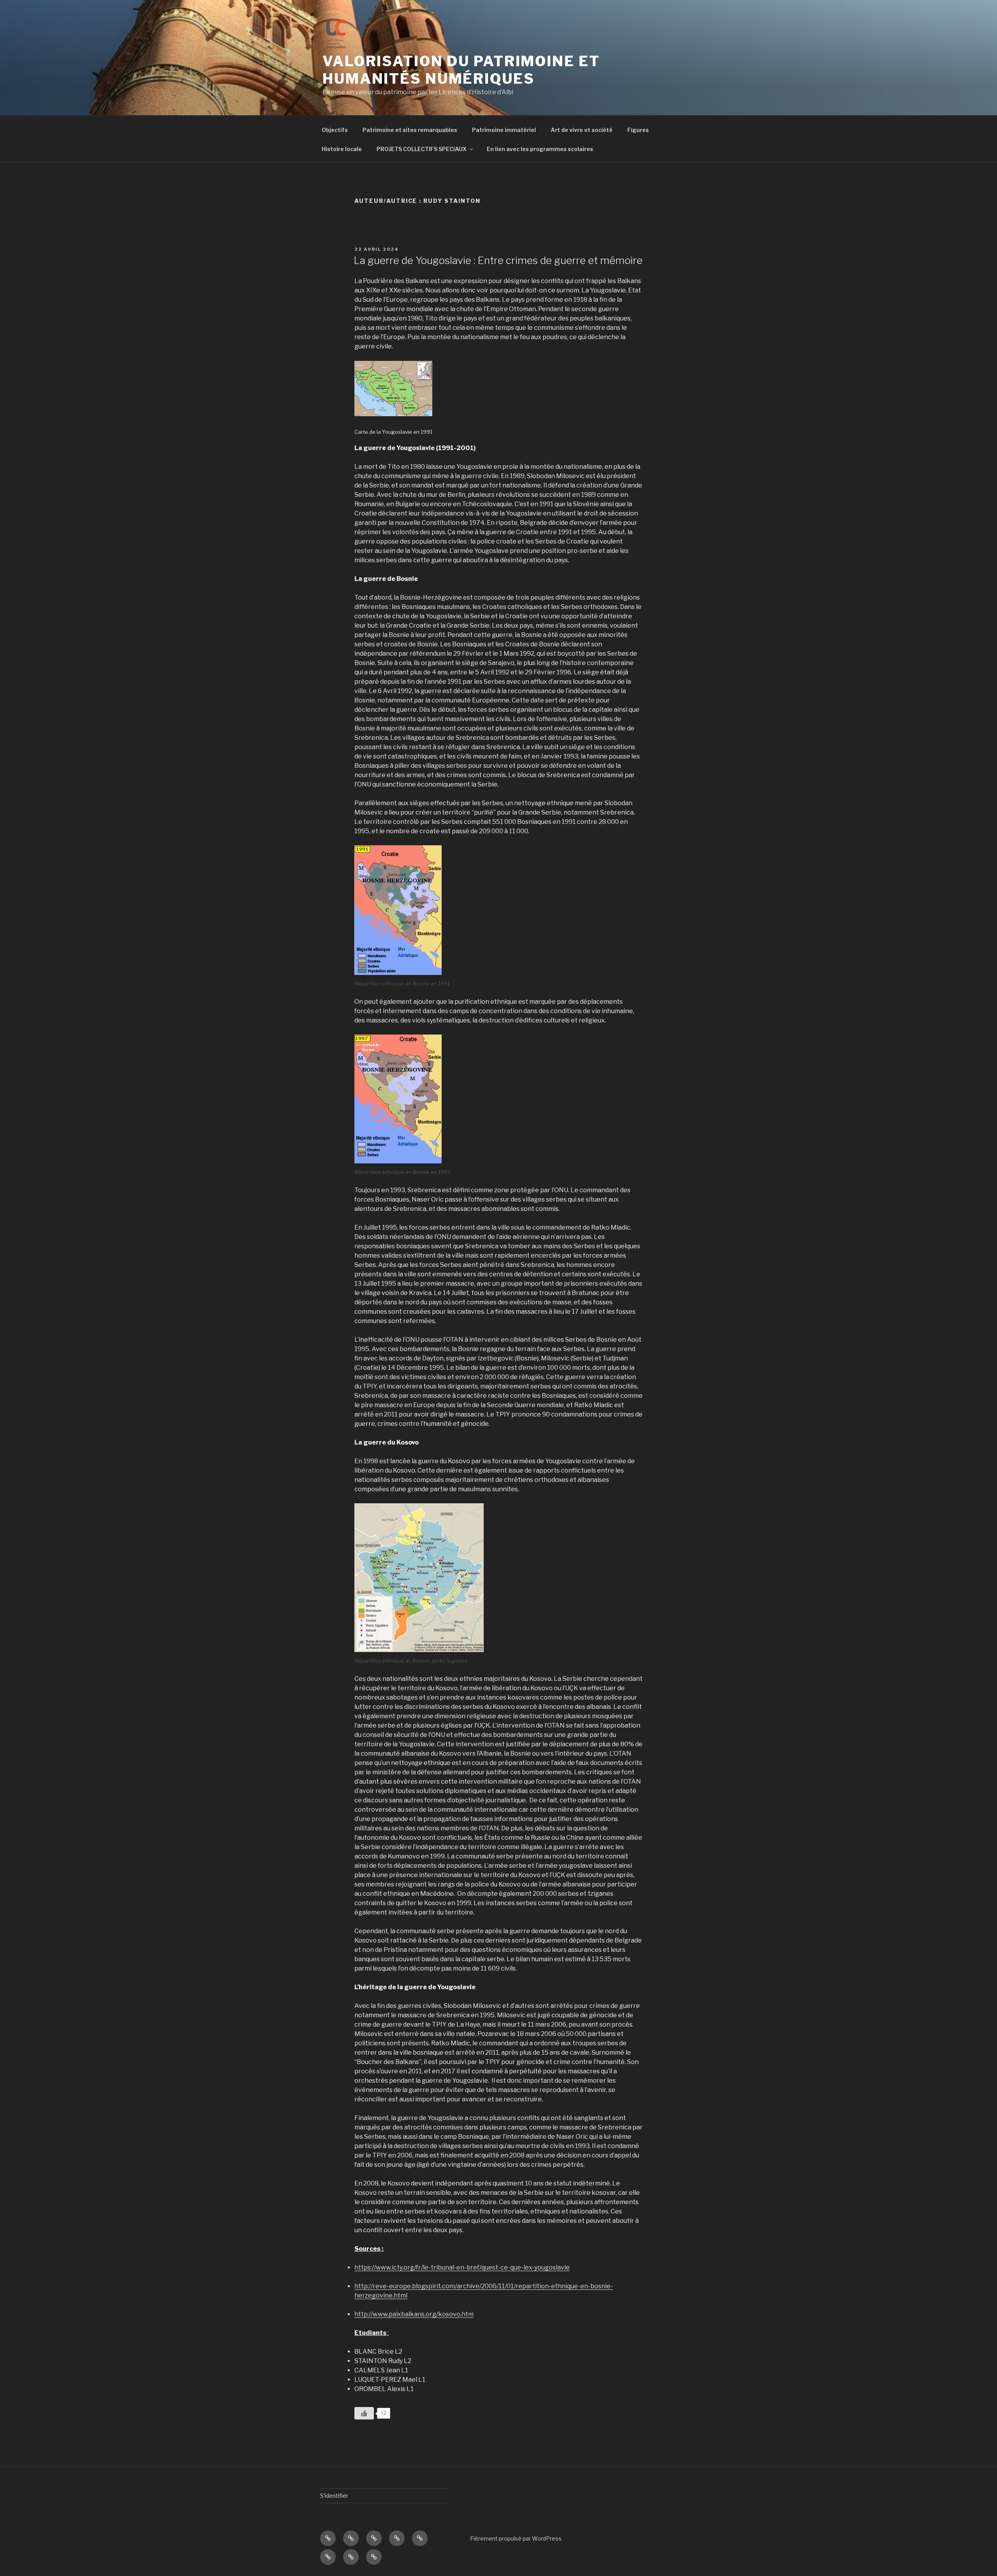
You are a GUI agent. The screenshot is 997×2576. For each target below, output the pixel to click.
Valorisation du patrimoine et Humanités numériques (461, 70)
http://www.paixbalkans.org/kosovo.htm (414, 2314)
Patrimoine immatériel (504, 130)
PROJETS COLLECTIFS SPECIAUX (422, 149)
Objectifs (335, 130)
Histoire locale (342, 149)
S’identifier (334, 2496)
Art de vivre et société (582, 130)
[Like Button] (364, 2413)
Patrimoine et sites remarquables (410, 130)
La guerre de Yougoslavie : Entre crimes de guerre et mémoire (498, 260)
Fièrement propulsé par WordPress (516, 2538)
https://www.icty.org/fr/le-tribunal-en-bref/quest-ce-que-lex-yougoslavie (462, 2267)
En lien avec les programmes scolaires (540, 149)
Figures (638, 130)
